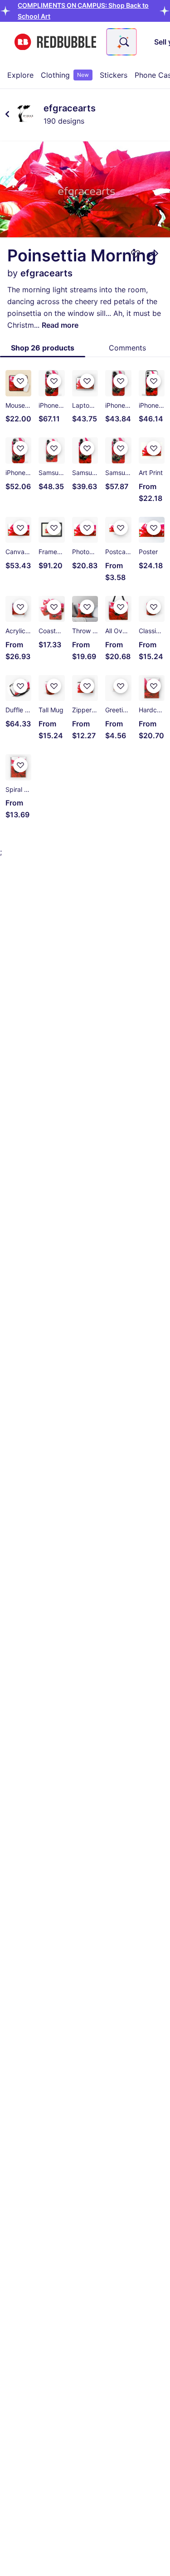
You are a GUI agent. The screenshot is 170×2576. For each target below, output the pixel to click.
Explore (20, 75)
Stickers (114, 75)
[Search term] (123, 42)
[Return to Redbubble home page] (55, 42)
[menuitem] (20, 75)
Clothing (65, 75)
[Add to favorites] (136, 254)
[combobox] (121, 42)
